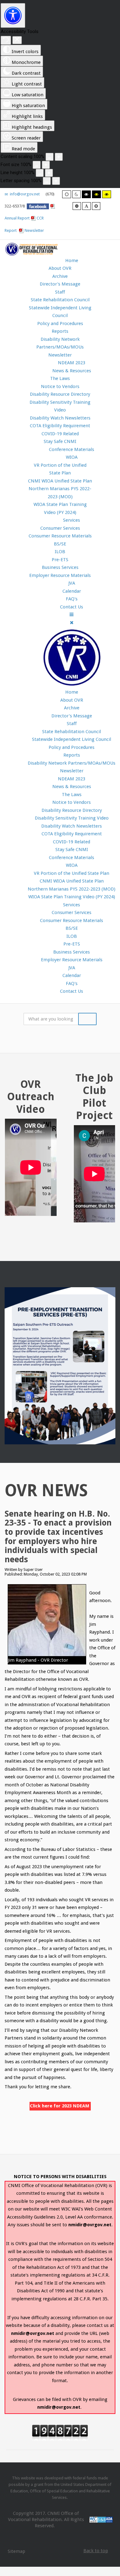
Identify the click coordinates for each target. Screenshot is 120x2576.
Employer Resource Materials (60, 575)
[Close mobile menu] (72, 623)
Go (87, 1019)
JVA (72, 968)
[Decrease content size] (50, 157)
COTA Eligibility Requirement (60, 426)
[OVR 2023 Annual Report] (22, 230)
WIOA (72, 865)
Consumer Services (60, 528)
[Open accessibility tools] (13, 15)
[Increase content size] (59, 157)
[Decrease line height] (40, 173)
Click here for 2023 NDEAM (60, 2106)
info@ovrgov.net (24, 194)
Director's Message (60, 284)
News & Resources (72, 787)
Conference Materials (72, 858)
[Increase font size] (46, 165)
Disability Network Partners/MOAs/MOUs (72, 763)
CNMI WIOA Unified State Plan (60, 481)
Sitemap (16, 2551)
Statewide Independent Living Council (72, 739)
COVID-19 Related (60, 434)
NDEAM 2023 (72, 779)
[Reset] (6, 40)
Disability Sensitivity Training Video (72, 818)
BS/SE (60, 544)
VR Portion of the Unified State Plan (72, 873)
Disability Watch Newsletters (60, 418)
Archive (60, 276)
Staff (60, 292)
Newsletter (34, 230)
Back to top (96, 2551)
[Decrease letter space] (47, 181)
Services (72, 905)
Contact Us (72, 991)
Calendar (72, 975)
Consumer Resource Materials (60, 536)
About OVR (60, 268)
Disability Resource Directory (60, 394)
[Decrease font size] (37, 165)
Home (72, 692)
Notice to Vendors (60, 386)
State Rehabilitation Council (60, 300)
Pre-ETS (60, 560)
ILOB (60, 552)
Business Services (60, 567)
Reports (60, 331)
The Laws (60, 378)
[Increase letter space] (56, 181)
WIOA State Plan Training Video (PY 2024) (72, 897)
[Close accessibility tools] (17, 40)
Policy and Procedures (60, 324)
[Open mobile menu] (72, 615)
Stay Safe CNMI (60, 441)
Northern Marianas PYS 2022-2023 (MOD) (72, 889)
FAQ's (72, 983)
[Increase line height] (49, 173)
